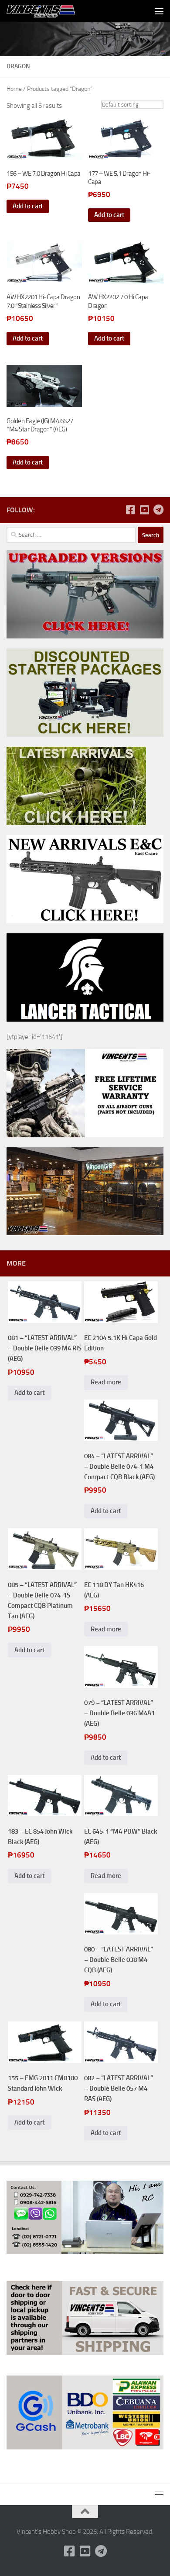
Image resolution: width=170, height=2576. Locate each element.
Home (14, 89)
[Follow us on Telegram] (158, 510)
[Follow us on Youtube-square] (144, 510)
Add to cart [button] (28, 206)
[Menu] (159, 11)
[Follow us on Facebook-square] (130, 510)
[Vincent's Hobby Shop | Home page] (54, 11)
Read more (106, 1382)
